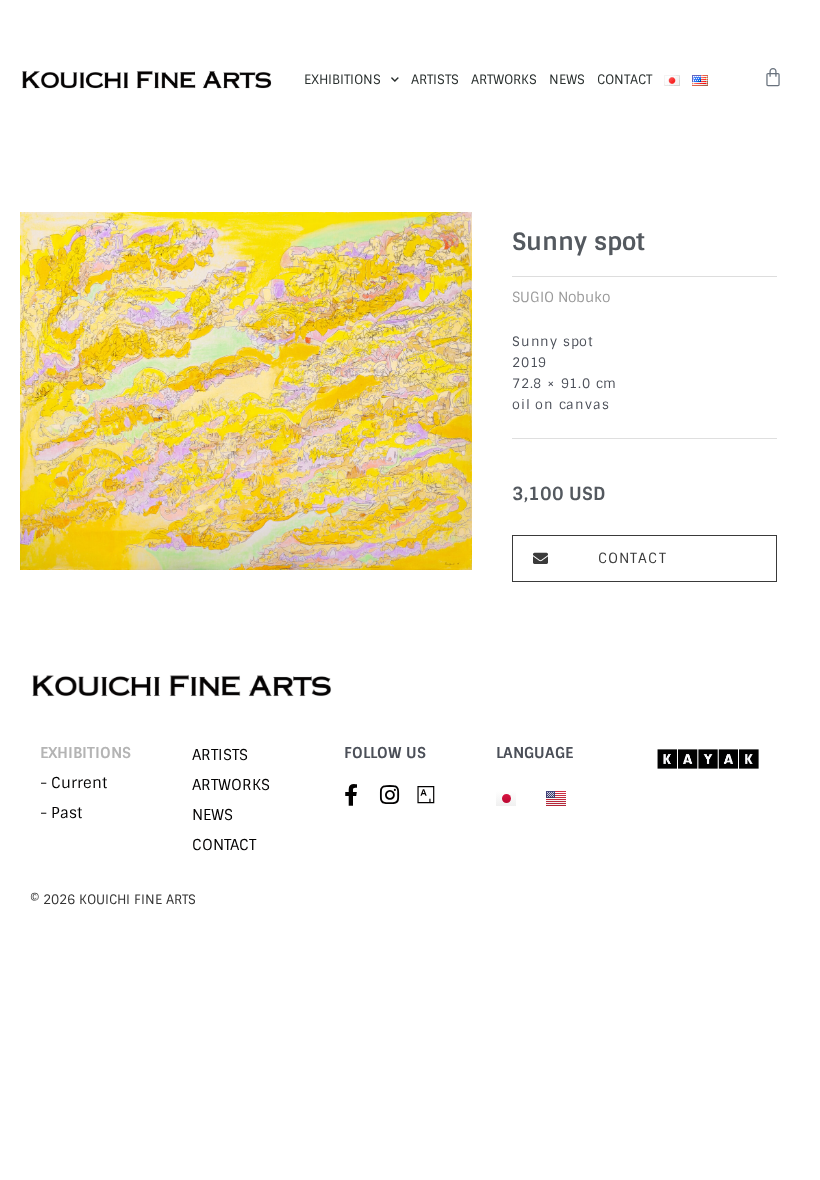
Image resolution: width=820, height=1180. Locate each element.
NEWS (567, 79)
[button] (644, 558)
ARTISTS (435, 79)
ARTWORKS (504, 79)
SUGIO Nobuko (561, 297)
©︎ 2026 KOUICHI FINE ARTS (113, 899)
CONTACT (624, 79)
